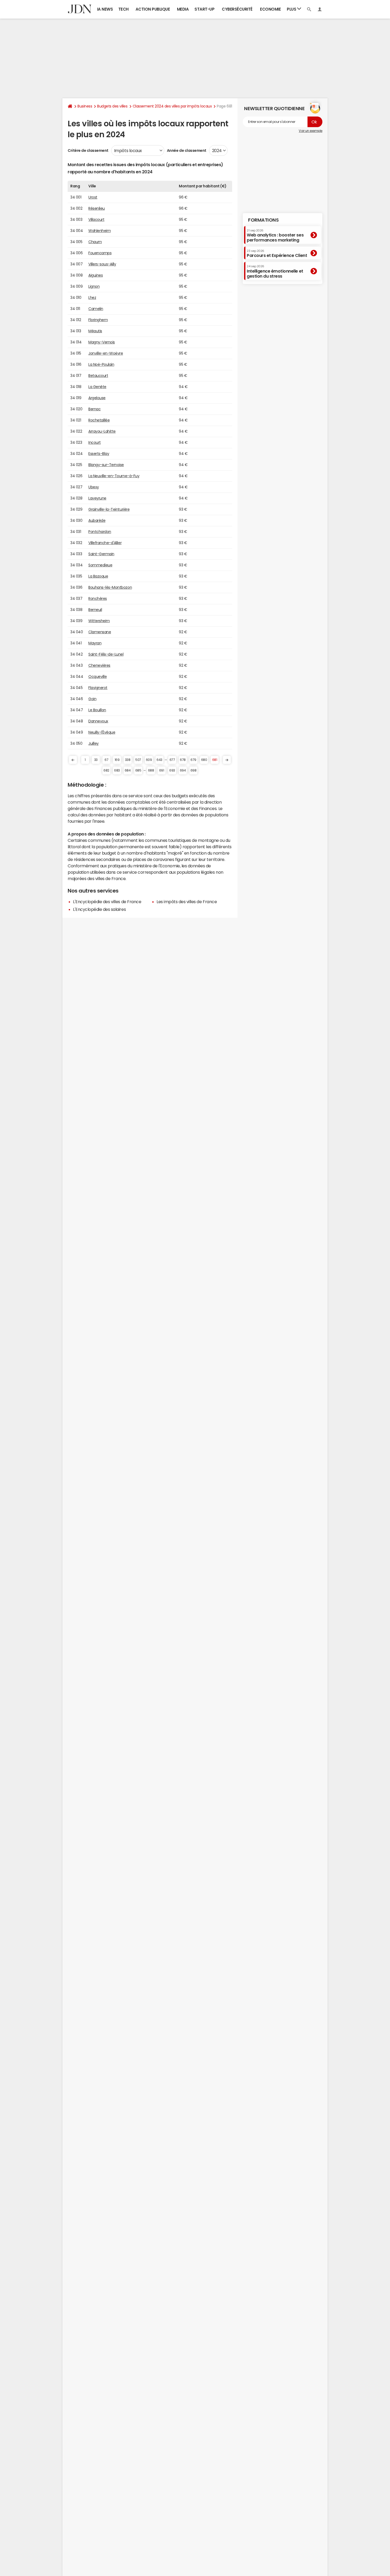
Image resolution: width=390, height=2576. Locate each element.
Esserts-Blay (99, 454)
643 (159, 760)
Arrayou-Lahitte (102, 431)
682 (106, 770)
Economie (270, 9)
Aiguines (96, 275)
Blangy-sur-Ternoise (106, 465)
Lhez (92, 298)
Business (85, 106)
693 (172, 770)
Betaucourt (98, 376)
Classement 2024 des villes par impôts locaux (172, 106)
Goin (92, 699)
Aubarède (97, 520)
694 (183, 770)
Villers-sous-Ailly (102, 264)
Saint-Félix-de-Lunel (106, 654)
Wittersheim (99, 621)
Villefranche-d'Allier (105, 543)
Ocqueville (97, 677)
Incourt (95, 442)
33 (96, 760)
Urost (93, 197)
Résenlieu (97, 208)
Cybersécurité (237, 9)
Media (183, 9)
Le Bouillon (97, 710)
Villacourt (96, 219)
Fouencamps (100, 253)
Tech (124, 9)
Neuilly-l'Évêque (102, 732)
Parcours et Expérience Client (277, 253)
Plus (292, 9)
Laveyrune (97, 498)
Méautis (95, 331)
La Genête (97, 387)
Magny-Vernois (102, 342)
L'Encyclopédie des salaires (99, 909)
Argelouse (97, 398)
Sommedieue (100, 565)
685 (138, 770)
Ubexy (94, 487)
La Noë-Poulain (101, 364)
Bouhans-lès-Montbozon (110, 587)
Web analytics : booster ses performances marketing (275, 235)
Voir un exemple (311, 131)
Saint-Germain (101, 554)
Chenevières (99, 665)
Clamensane (100, 632)
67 (106, 760)
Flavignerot (98, 688)
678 (183, 760)
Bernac (94, 409)
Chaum (95, 242)
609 (149, 760)
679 (193, 760)
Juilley (94, 743)
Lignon (94, 286)
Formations (263, 220)
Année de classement (187, 150)
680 (204, 760)
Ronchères (98, 598)
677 (172, 760)
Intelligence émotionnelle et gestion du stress (275, 271)
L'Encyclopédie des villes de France (107, 902)
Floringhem (98, 320)
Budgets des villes (112, 106)
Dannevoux (98, 721)
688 (151, 770)
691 (162, 770)
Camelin (96, 309)
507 (138, 760)
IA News (105, 9)
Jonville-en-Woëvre (106, 353)
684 (128, 770)
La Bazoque (98, 576)
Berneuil (95, 610)
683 (117, 770)
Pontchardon (100, 532)
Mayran (95, 643)
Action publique (153, 9)
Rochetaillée (99, 420)
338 (128, 760)
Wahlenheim (99, 231)
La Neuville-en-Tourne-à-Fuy (114, 476)
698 (194, 770)
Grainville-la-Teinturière (109, 509)
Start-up (204, 9)
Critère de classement (88, 150)
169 (117, 760)
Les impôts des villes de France (187, 902)
